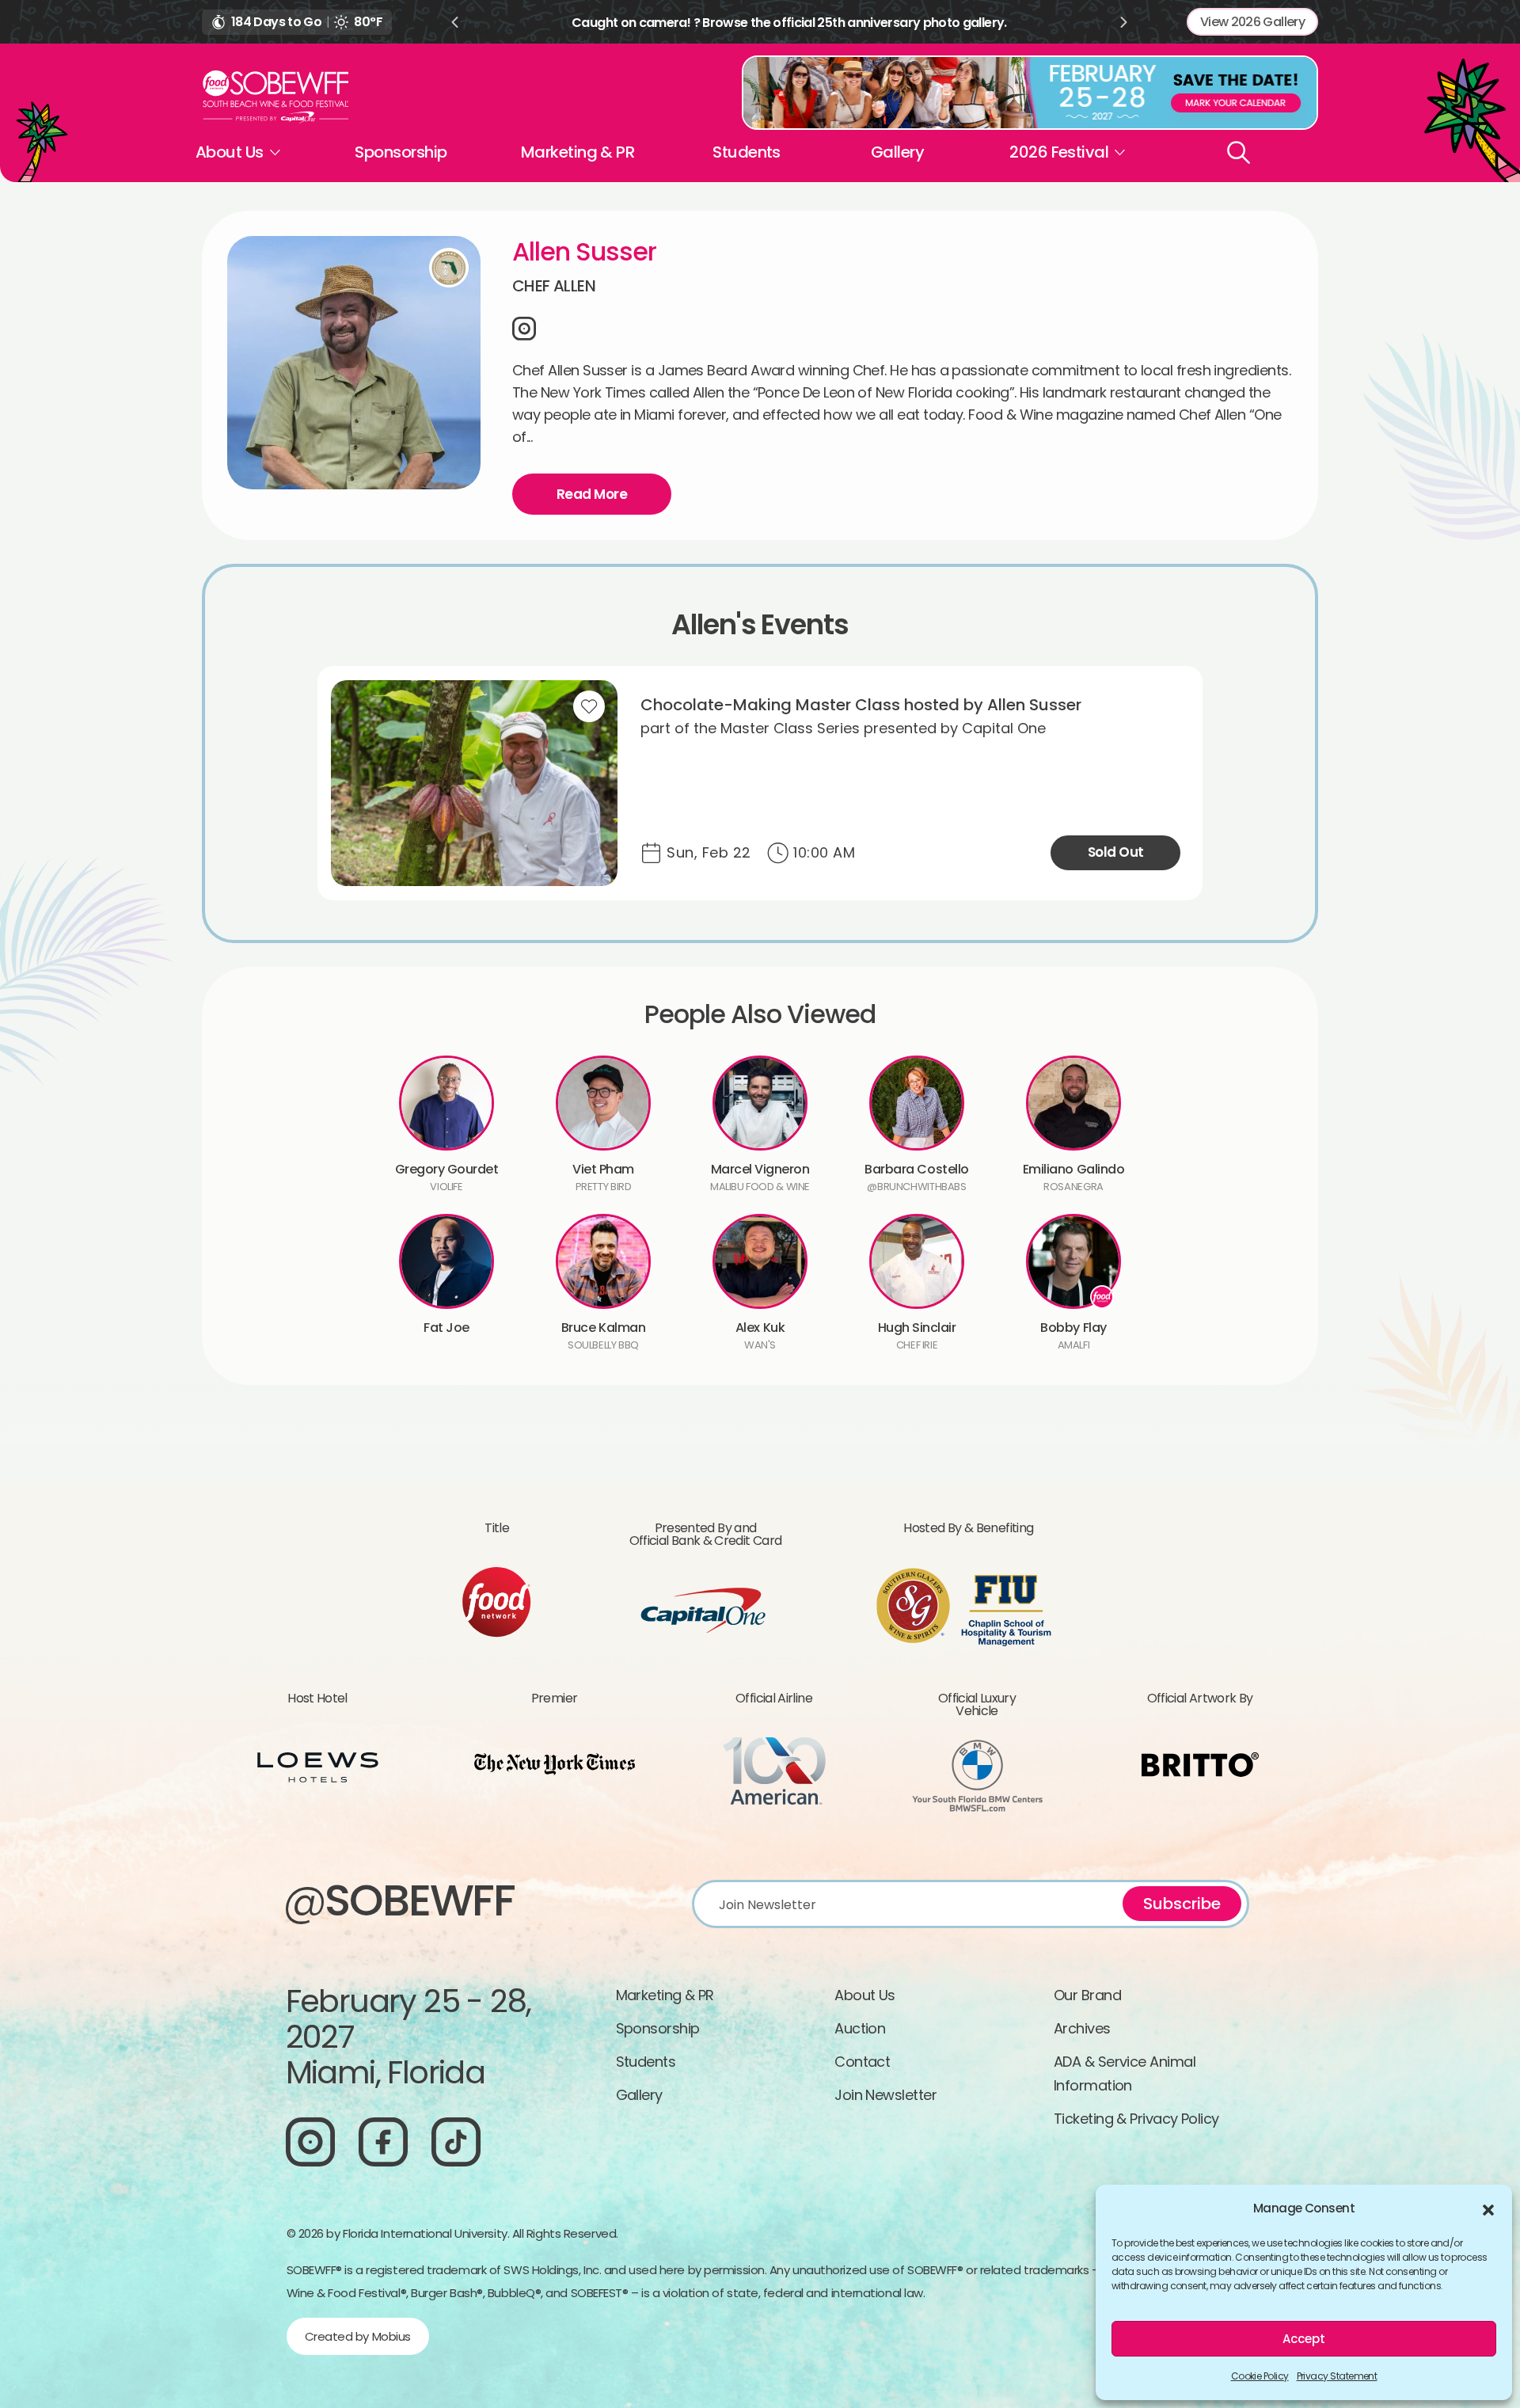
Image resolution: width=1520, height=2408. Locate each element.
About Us (865, 1995)
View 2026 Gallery (1252, 22)
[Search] (1239, 152)
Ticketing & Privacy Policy (1136, 2119)
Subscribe (1182, 1904)
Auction (860, 2028)
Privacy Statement (1337, 2376)
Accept (1304, 2339)
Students (747, 152)
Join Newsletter (885, 2095)
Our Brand (1087, 1995)
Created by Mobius (358, 2336)
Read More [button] (592, 494)
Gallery (897, 152)
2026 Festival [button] (1059, 152)
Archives (1082, 2028)
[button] (1488, 2208)
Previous (454, 22)
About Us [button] (230, 152)
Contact (862, 2062)
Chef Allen (554, 286)
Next (1124, 22)
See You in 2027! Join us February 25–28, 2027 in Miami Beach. (789, 23)
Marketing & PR (578, 152)
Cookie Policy (1260, 2376)
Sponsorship (401, 152)
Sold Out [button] (1116, 852)
